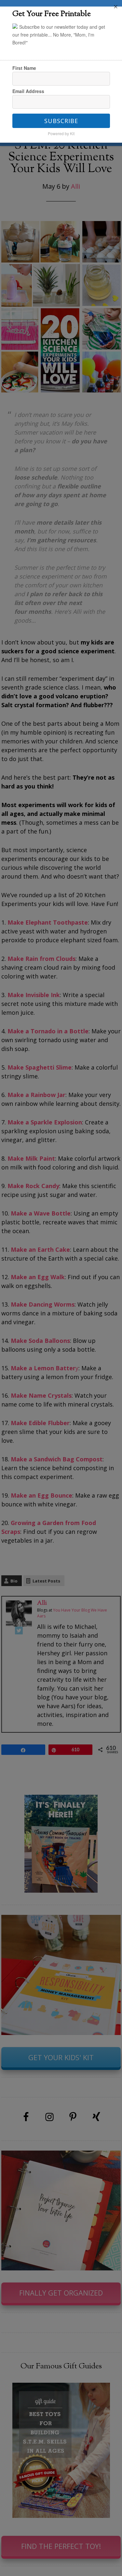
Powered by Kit (61, 133)
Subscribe (61, 121)
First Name (24, 68)
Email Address (28, 91)
